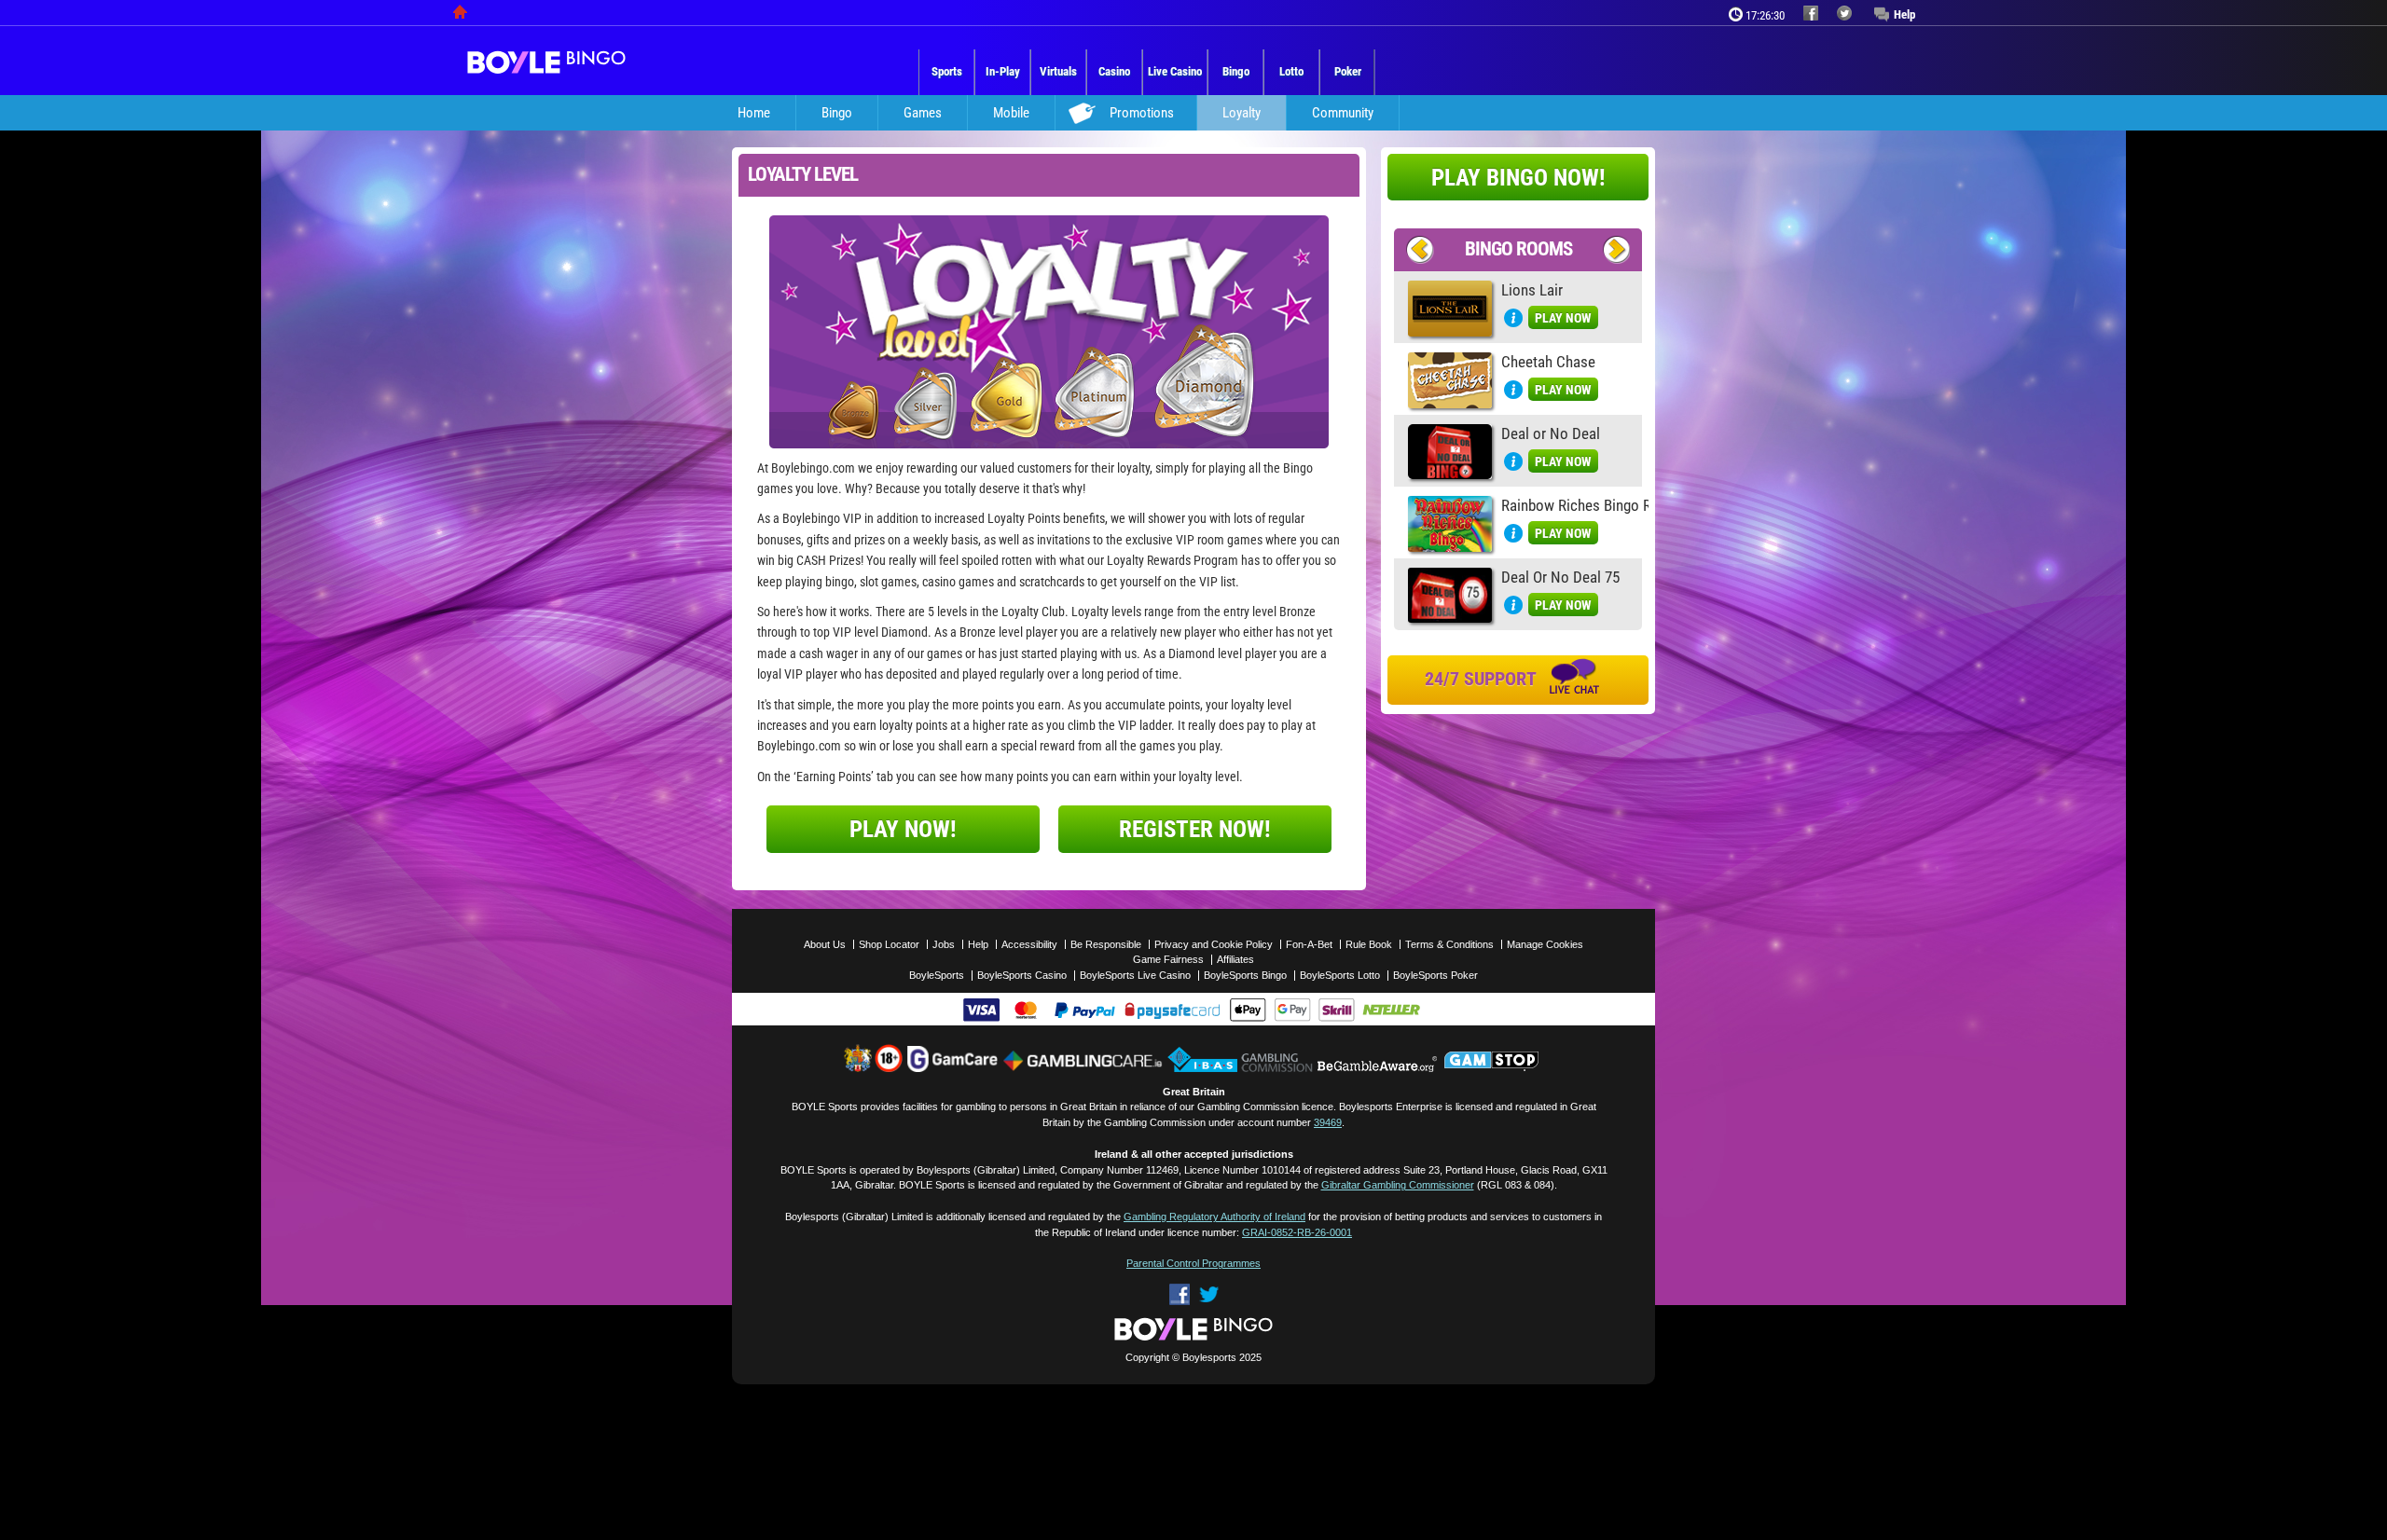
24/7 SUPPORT (1483, 679)
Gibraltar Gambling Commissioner (1398, 1185)
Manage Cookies (1545, 944)
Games (923, 113)
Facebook (1180, 1294)
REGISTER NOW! (1195, 829)
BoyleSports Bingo (1245, 975)
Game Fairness (1168, 959)
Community (1343, 113)
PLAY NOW (1563, 318)
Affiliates (1235, 959)
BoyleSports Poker (1435, 975)
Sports (947, 71)
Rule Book (1369, 944)
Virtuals (1058, 71)
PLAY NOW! (903, 829)
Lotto (1291, 71)
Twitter (1208, 1294)
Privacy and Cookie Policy (1214, 944)
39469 (1328, 1122)
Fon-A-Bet (1309, 944)
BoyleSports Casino (1022, 975)
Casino (1114, 71)
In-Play (1003, 71)
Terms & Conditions (1449, 944)
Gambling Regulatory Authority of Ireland (1214, 1217)
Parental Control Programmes (1193, 1263)
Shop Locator (889, 944)
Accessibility (1029, 944)
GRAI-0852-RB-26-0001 (1297, 1232)
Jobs (944, 944)
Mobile (1011, 113)
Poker (1348, 71)
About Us (825, 944)
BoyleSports (937, 975)
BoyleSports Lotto (1340, 975)
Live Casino (1175, 71)
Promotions (1142, 113)
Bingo (1236, 71)
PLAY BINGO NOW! (1518, 178)
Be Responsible (1106, 944)
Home (754, 113)
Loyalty (1242, 113)
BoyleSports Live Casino (1135, 975)
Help (1904, 14)
